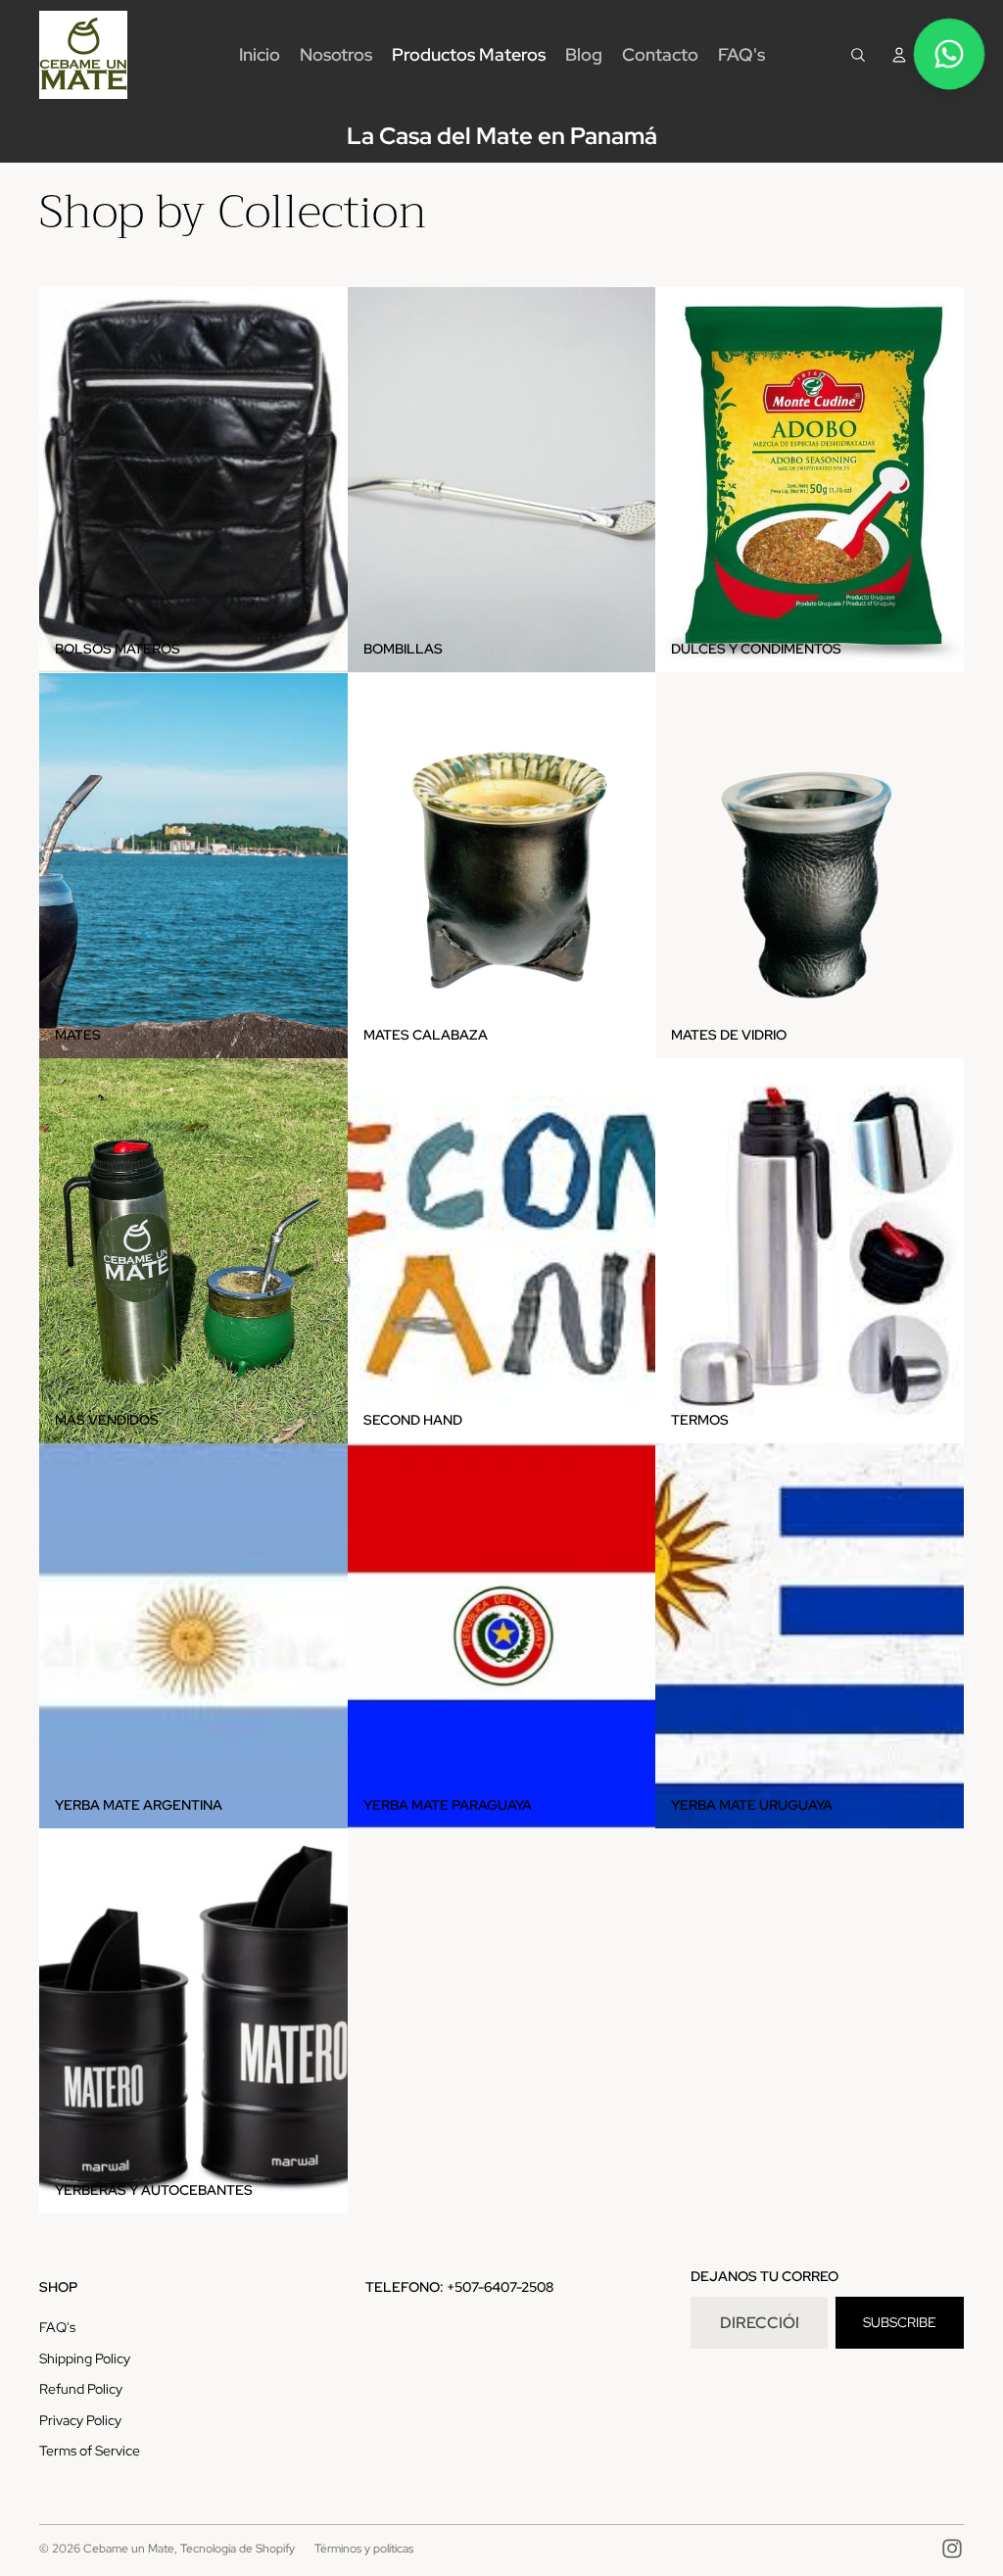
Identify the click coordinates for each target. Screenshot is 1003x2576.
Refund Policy (81, 2389)
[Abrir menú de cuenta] (899, 55)
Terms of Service (90, 2451)
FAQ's (57, 2327)
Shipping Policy (85, 2358)
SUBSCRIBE (900, 2322)
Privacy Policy (80, 2420)
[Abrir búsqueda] (858, 55)
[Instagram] (952, 2549)
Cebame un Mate (129, 2549)
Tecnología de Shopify (238, 2549)
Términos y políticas (364, 2549)
